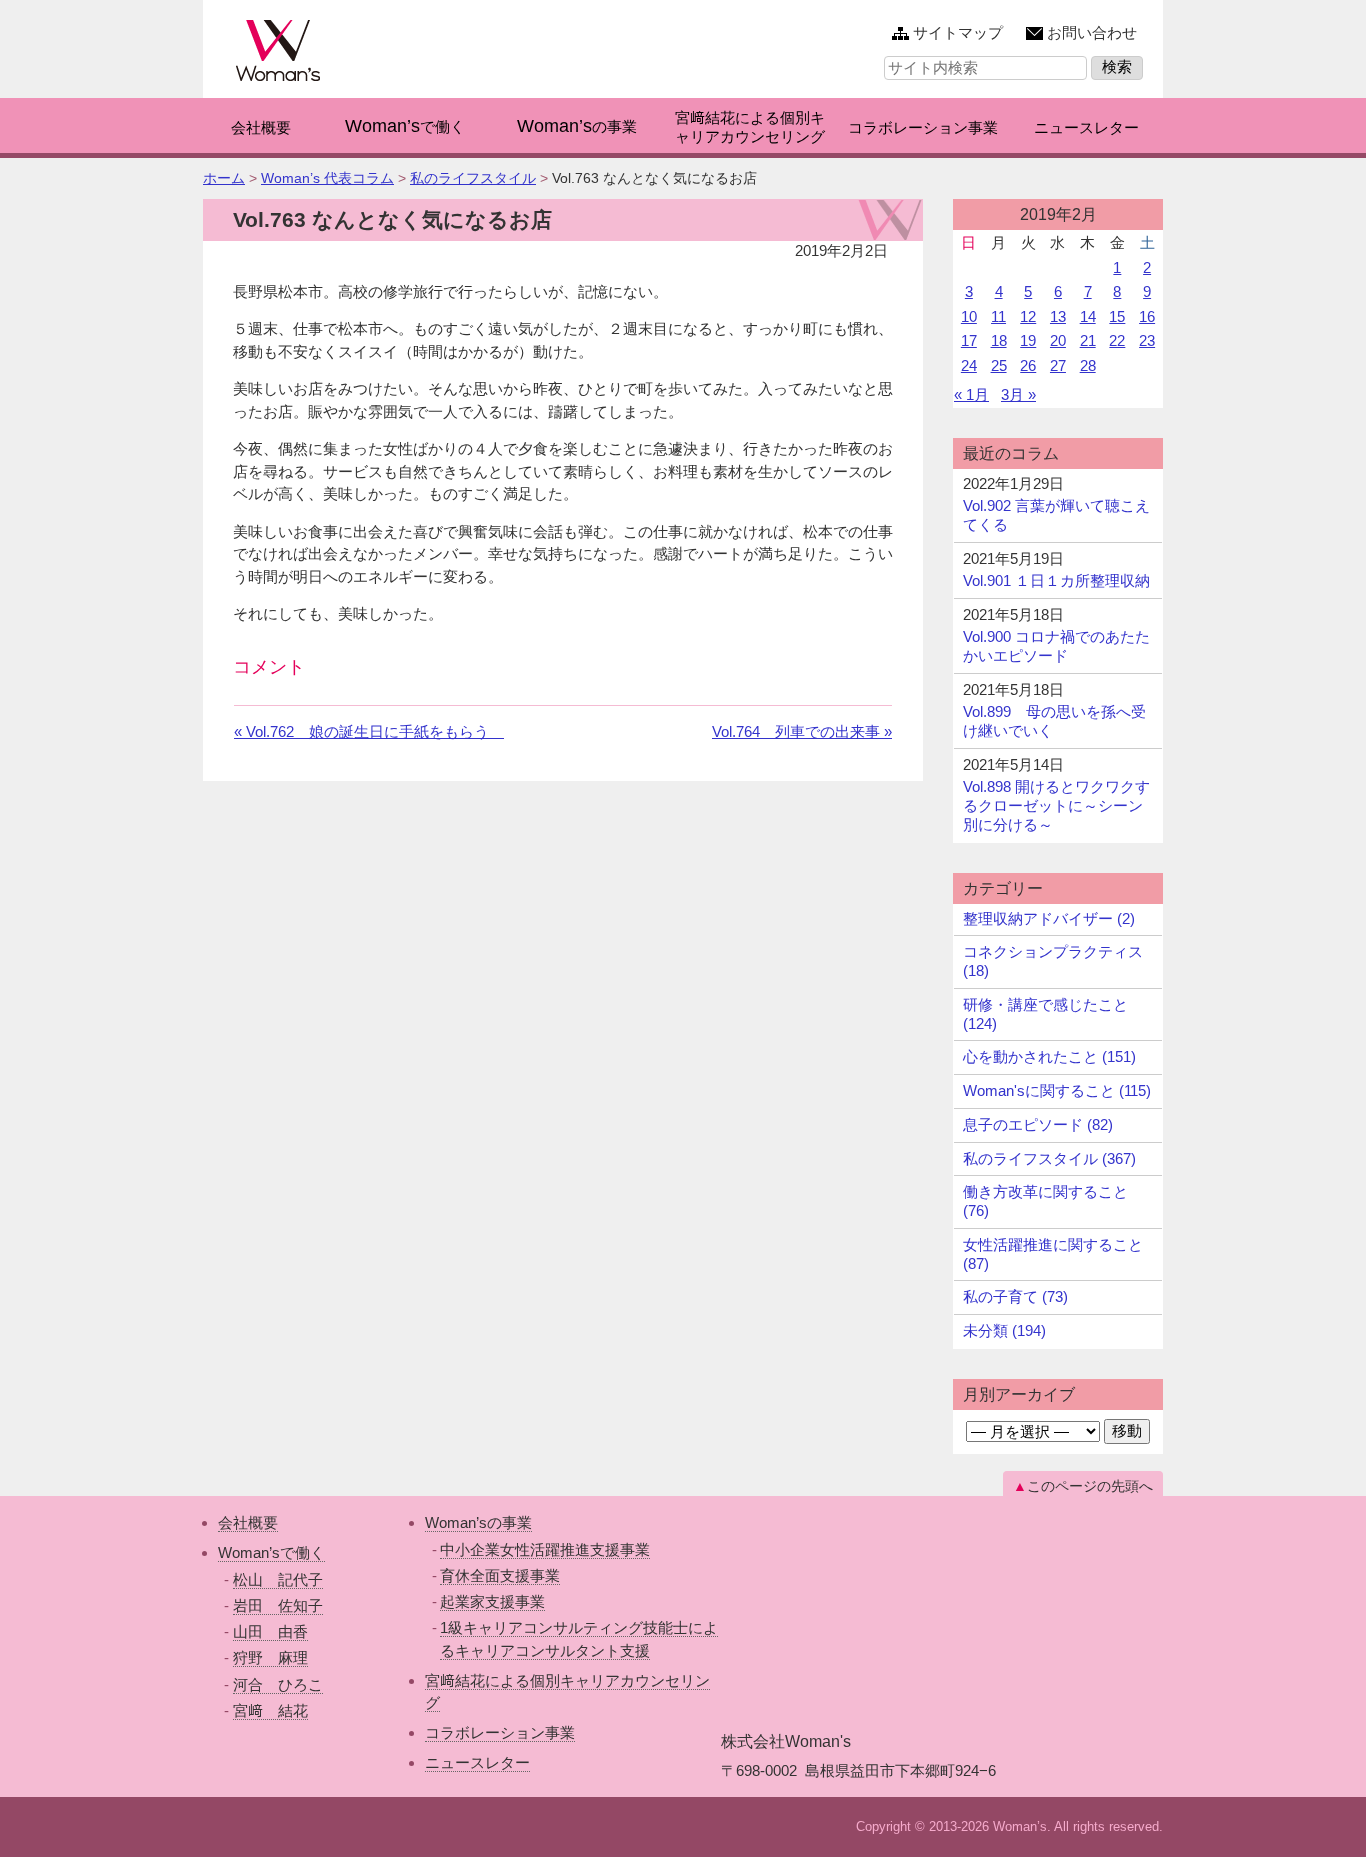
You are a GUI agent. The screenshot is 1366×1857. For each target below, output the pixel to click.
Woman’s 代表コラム (327, 178)
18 (999, 340)
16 (1147, 316)
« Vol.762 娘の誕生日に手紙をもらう (369, 731)
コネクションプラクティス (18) (1053, 961)
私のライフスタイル (473, 178)
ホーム (224, 178)
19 (1028, 340)
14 (1088, 316)
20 (1058, 340)
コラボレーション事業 (500, 1732)
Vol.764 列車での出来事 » (802, 731)
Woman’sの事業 (478, 1522)
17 (969, 340)
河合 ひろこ (278, 1684)
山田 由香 (270, 1631)
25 (999, 365)
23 (1147, 340)
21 (1088, 340)
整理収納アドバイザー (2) (1049, 918)
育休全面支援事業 (500, 1575)
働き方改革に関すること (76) (1045, 1201)
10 (969, 316)
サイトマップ (958, 32)
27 (1058, 365)
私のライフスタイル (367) (1049, 1158)
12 (1028, 316)
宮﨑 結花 (270, 1710)
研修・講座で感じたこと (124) (1045, 1014)
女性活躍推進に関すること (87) (1053, 1254)
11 (998, 316)
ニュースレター (477, 1762)
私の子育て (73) (1015, 1296)
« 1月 (971, 394)
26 (1028, 365)
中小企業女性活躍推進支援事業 (545, 1549)
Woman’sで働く (271, 1552)
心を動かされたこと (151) (1049, 1056)
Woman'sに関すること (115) (1057, 1090)
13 (1058, 316)
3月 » (1018, 394)
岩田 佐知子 (278, 1605)
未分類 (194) (1004, 1330)
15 (1117, 316)
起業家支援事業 (492, 1601)
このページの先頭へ (1090, 1486)
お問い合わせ (1092, 32)
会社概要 (248, 1522)
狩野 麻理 (270, 1657)
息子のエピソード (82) (1038, 1124)
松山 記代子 (278, 1579)
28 (1088, 365)
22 (1117, 340)
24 (969, 365)
